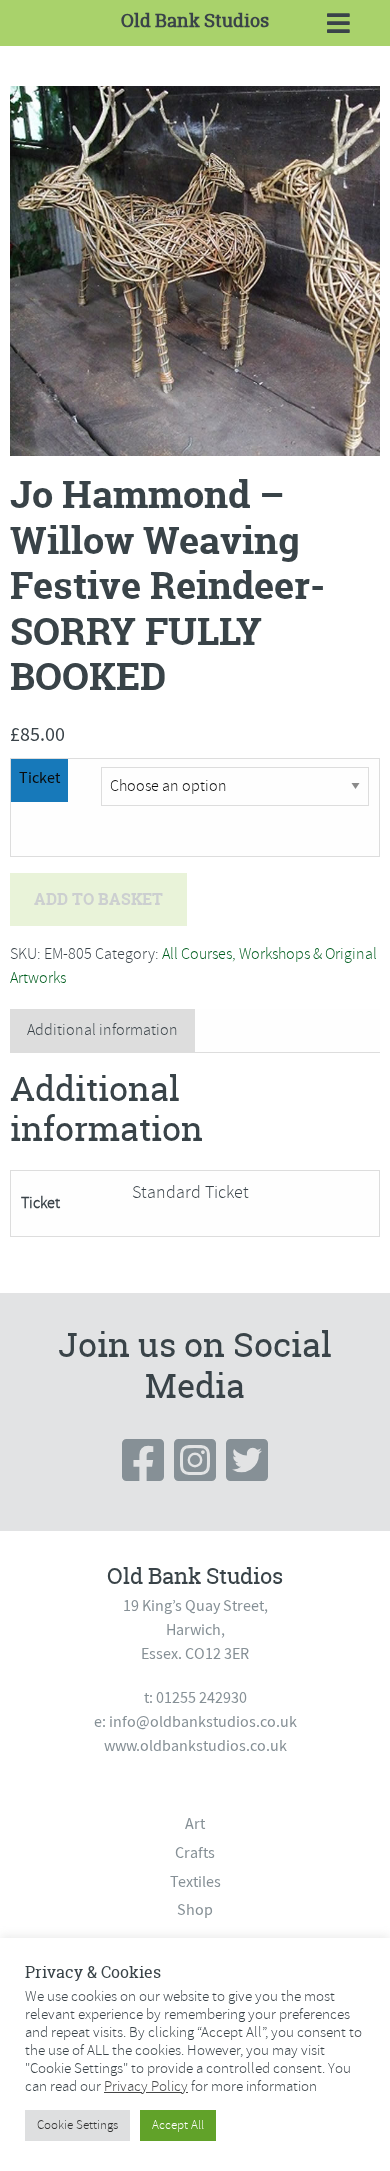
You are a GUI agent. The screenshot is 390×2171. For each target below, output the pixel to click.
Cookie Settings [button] (77, 2125)
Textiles (195, 1882)
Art (195, 1824)
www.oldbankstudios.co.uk (195, 1746)
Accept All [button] (178, 2125)
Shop (195, 1910)
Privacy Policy (146, 2086)
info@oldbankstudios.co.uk (203, 1722)
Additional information (102, 1030)
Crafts (195, 1853)
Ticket (39, 778)
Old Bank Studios (195, 20)
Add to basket (98, 899)
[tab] (102, 1030)
